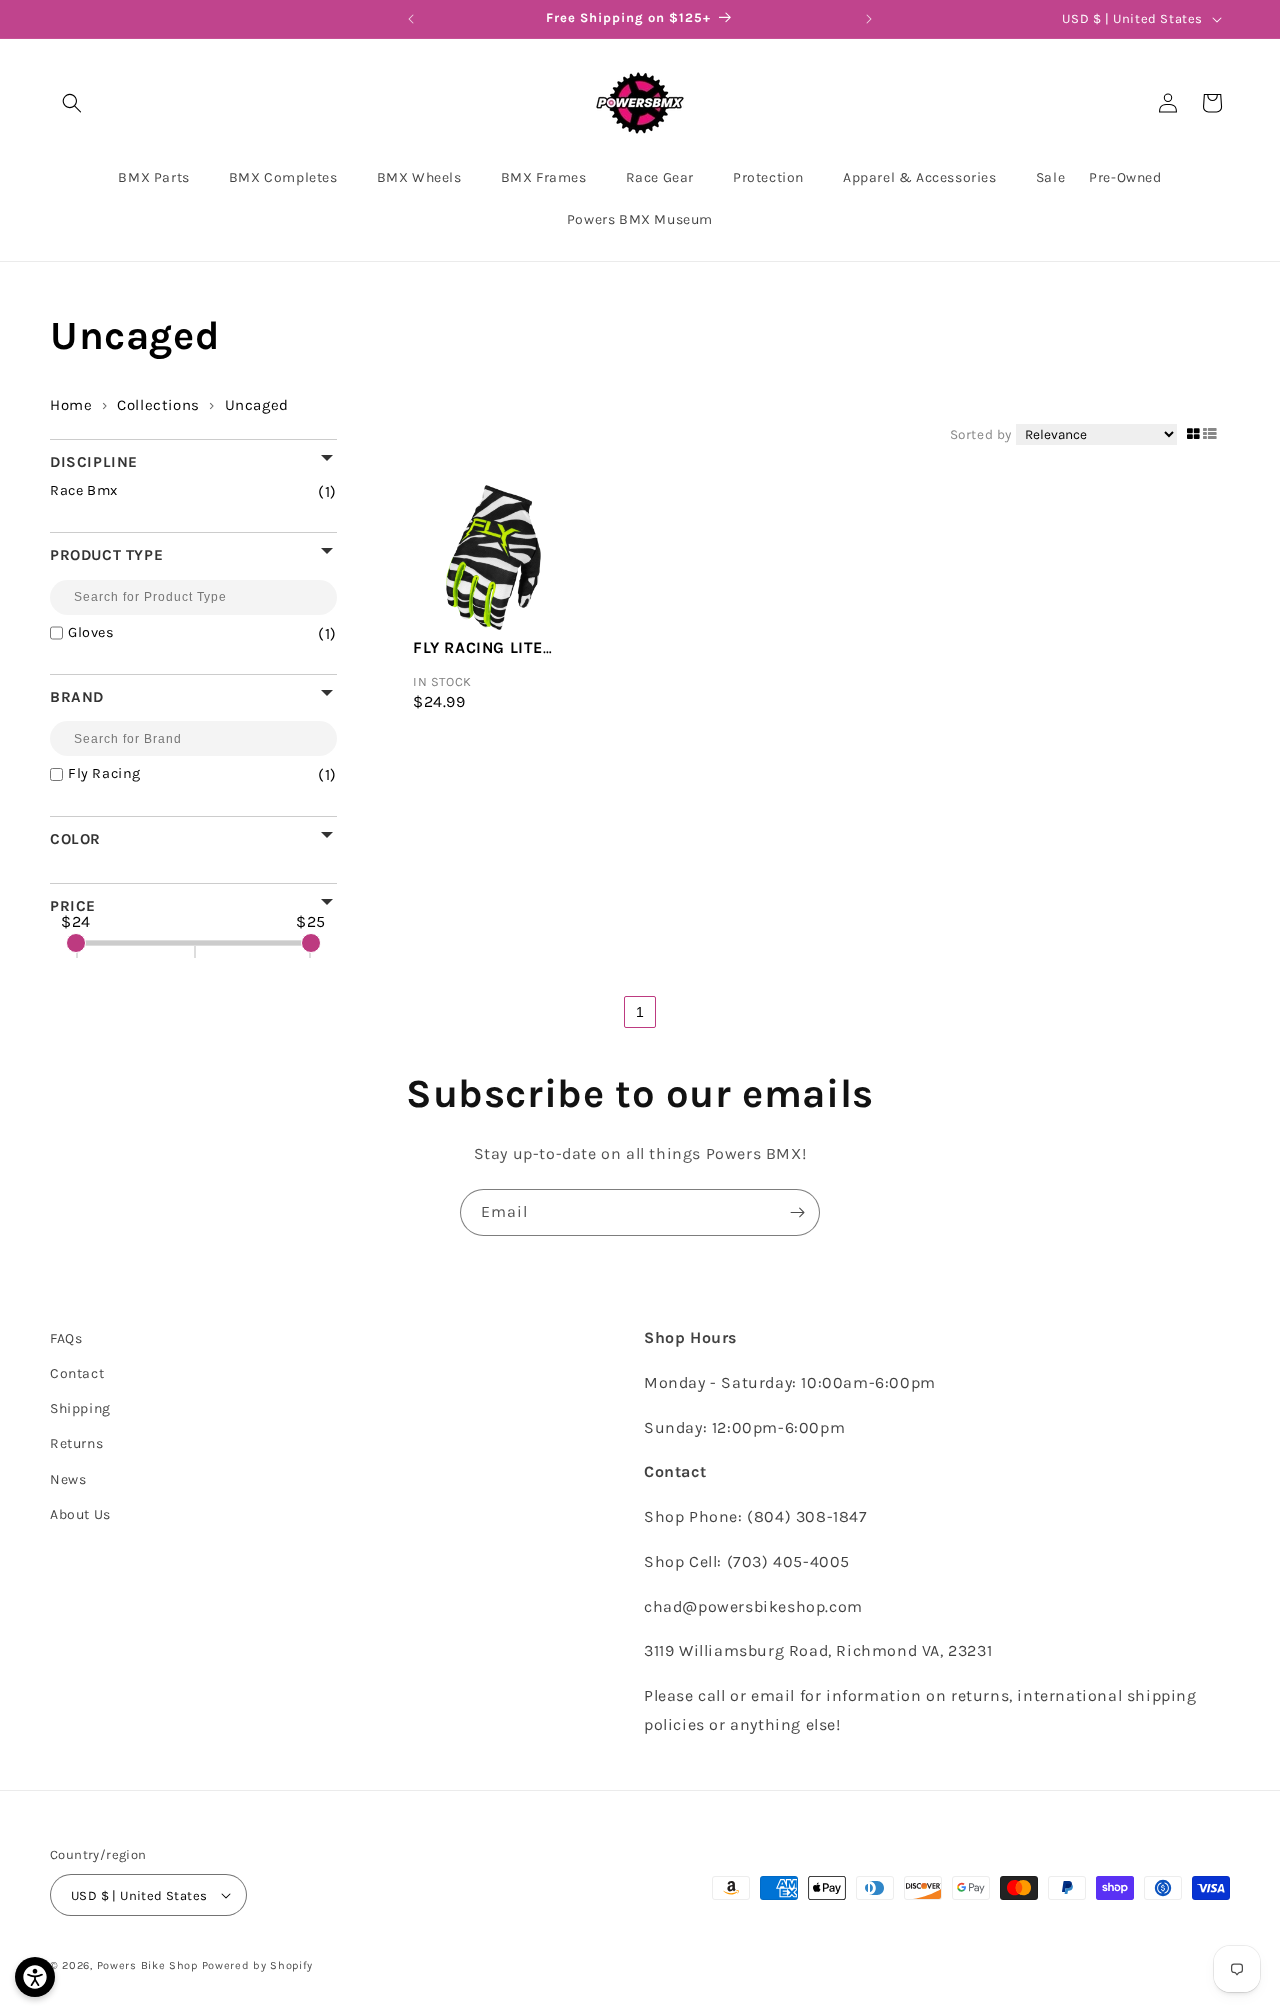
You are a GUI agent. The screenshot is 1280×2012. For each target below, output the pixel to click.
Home (71, 405)
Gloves (177, 633)
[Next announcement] (869, 19)
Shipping (80, 1408)
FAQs (66, 1338)
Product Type (106, 554)
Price (73, 905)
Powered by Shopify (258, 1965)
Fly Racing (177, 774)
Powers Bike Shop (147, 1965)
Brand (77, 696)
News (68, 1479)
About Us (80, 1514)
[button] (72, 103)
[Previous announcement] (411, 19)
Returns (76, 1443)
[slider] (76, 943)
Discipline (94, 461)
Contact (77, 1373)
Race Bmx (168, 491)
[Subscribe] (797, 1212)
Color (75, 838)
